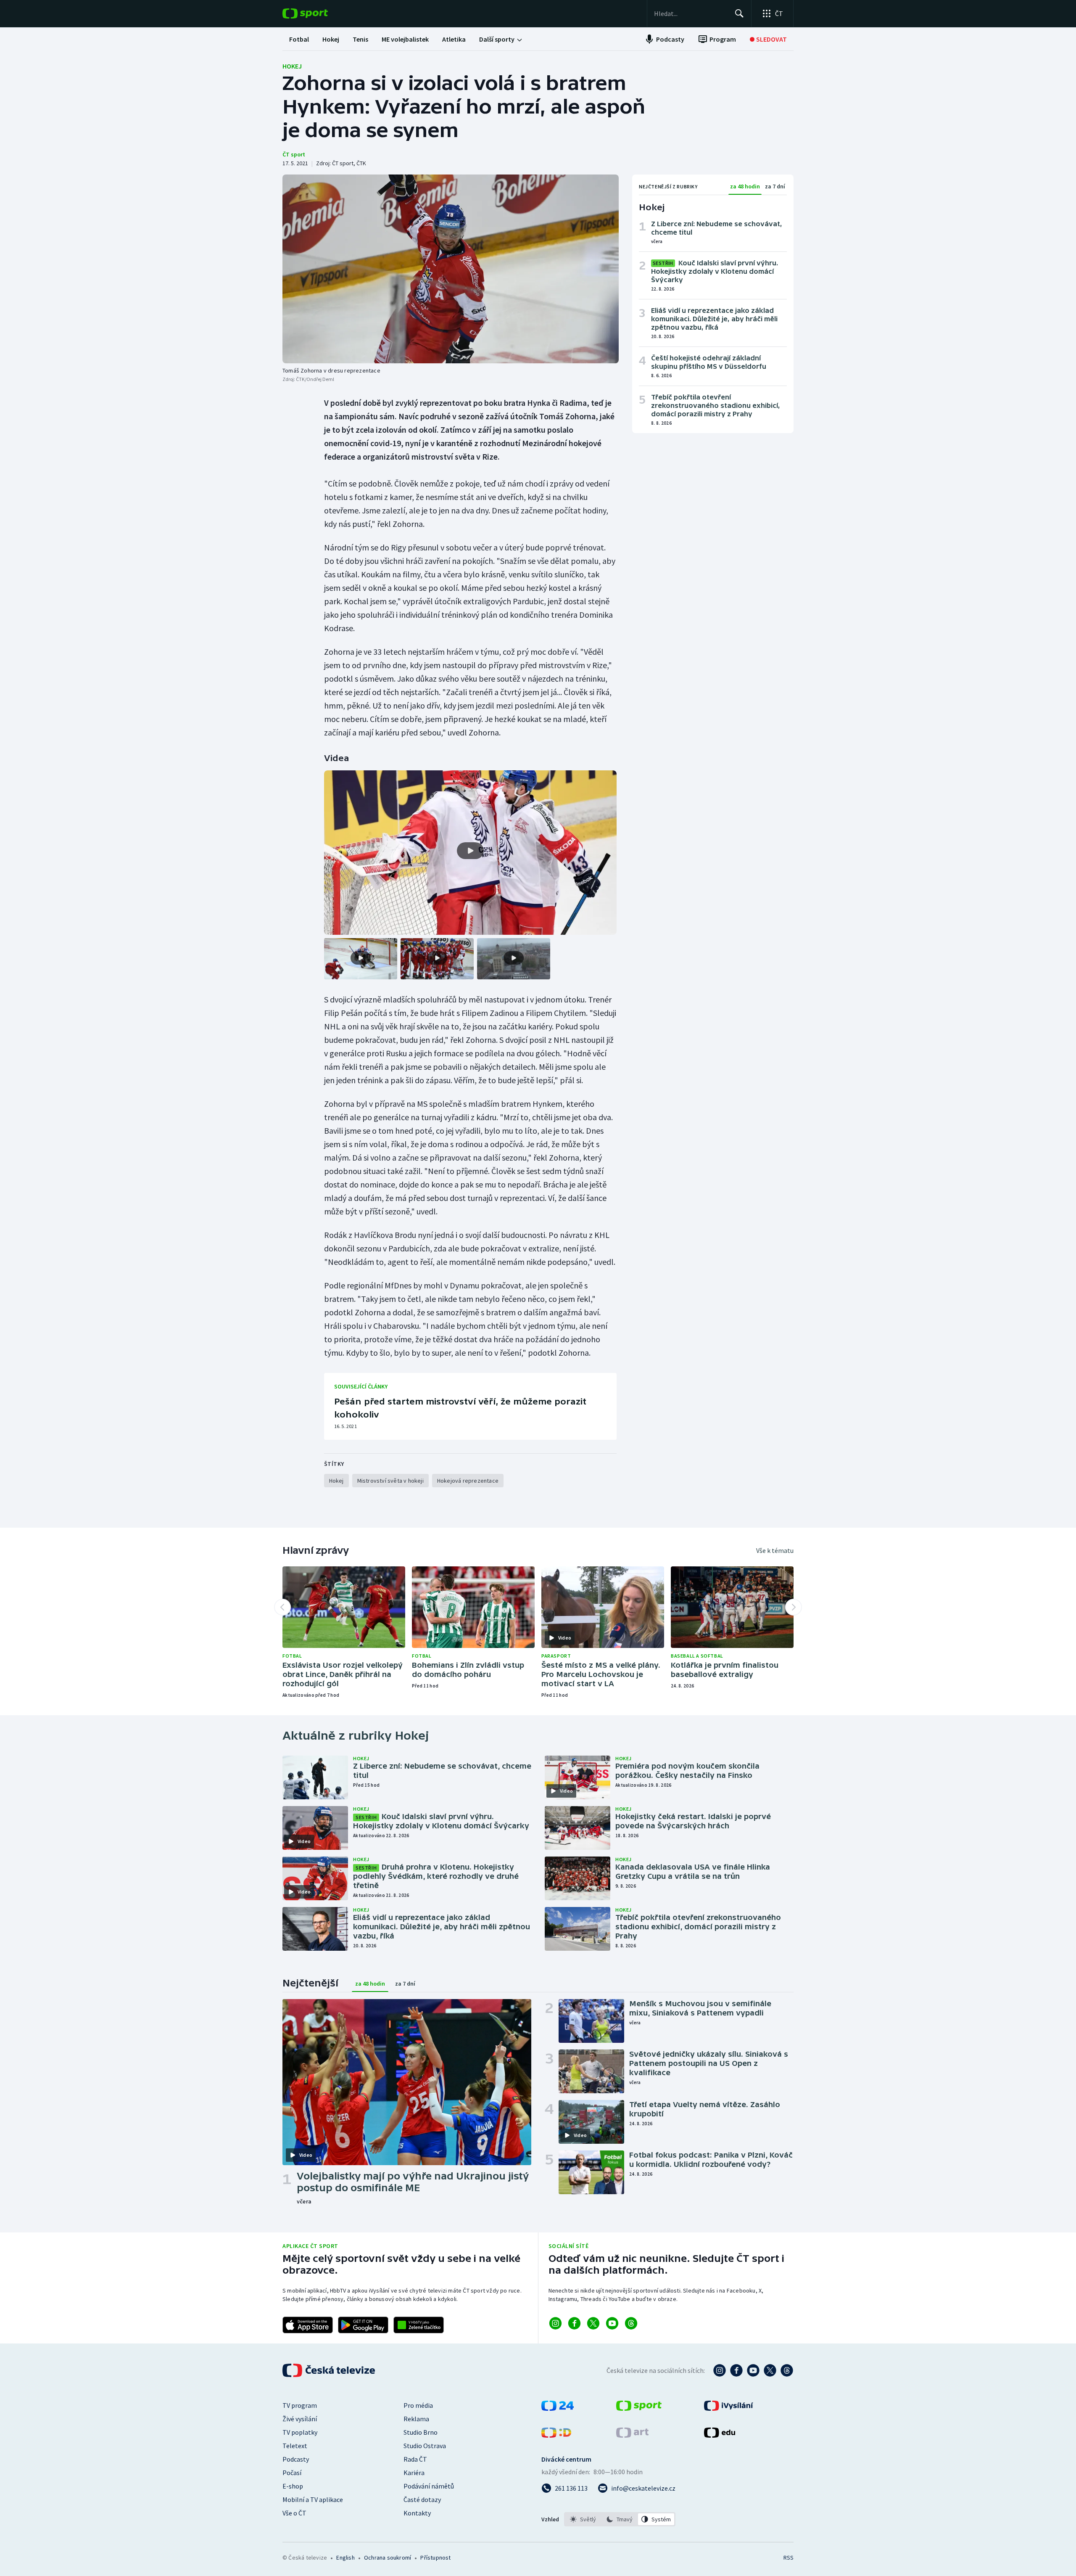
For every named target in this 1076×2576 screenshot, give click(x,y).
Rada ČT (415, 2459)
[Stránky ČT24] (558, 2408)
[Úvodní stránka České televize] (330, 2370)
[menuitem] (299, 39)
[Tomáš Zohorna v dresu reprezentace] (451, 269)
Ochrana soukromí (388, 2557)
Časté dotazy (422, 2499)
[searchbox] (691, 13)
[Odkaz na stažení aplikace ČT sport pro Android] (363, 2325)
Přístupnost (435, 2557)
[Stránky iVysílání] (729, 2408)
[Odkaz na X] (593, 2323)
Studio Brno (421, 2432)
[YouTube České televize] (753, 2370)
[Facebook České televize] (736, 2370)
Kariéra (414, 2473)
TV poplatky (300, 2432)
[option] (583, 2519)
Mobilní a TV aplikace (313, 2499)
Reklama (416, 2419)
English (345, 2557)
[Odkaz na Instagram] (555, 2323)
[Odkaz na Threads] (631, 2323)
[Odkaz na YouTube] (612, 2323)
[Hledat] (739, 13)
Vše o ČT (294, 2513)
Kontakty (417, 2513)
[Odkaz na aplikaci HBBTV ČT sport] (419, 2325)
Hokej (292, 66)
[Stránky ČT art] (632, 2435)
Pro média (418, 2405)
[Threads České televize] (787, 2370)
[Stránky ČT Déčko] (556, 2435)
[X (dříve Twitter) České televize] (770, 2370)
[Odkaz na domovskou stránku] (318, 13)
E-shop (293, 2486)
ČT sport (294, 154)
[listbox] (620, 2519)
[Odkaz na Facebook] (574, 2323)
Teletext (295, 2446)
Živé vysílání (300, 2419)
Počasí (292, 2473)
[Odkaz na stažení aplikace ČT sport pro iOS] (308, 2325)
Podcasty (296, 2459)
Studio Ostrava (425, 2446)
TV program (300, 2405)
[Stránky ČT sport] (639, 2408)
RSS (789, 2557)
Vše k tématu (775, 1550)
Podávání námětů (429, 2486)
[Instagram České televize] (720, 2370)
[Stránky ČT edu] (720, 2435)
